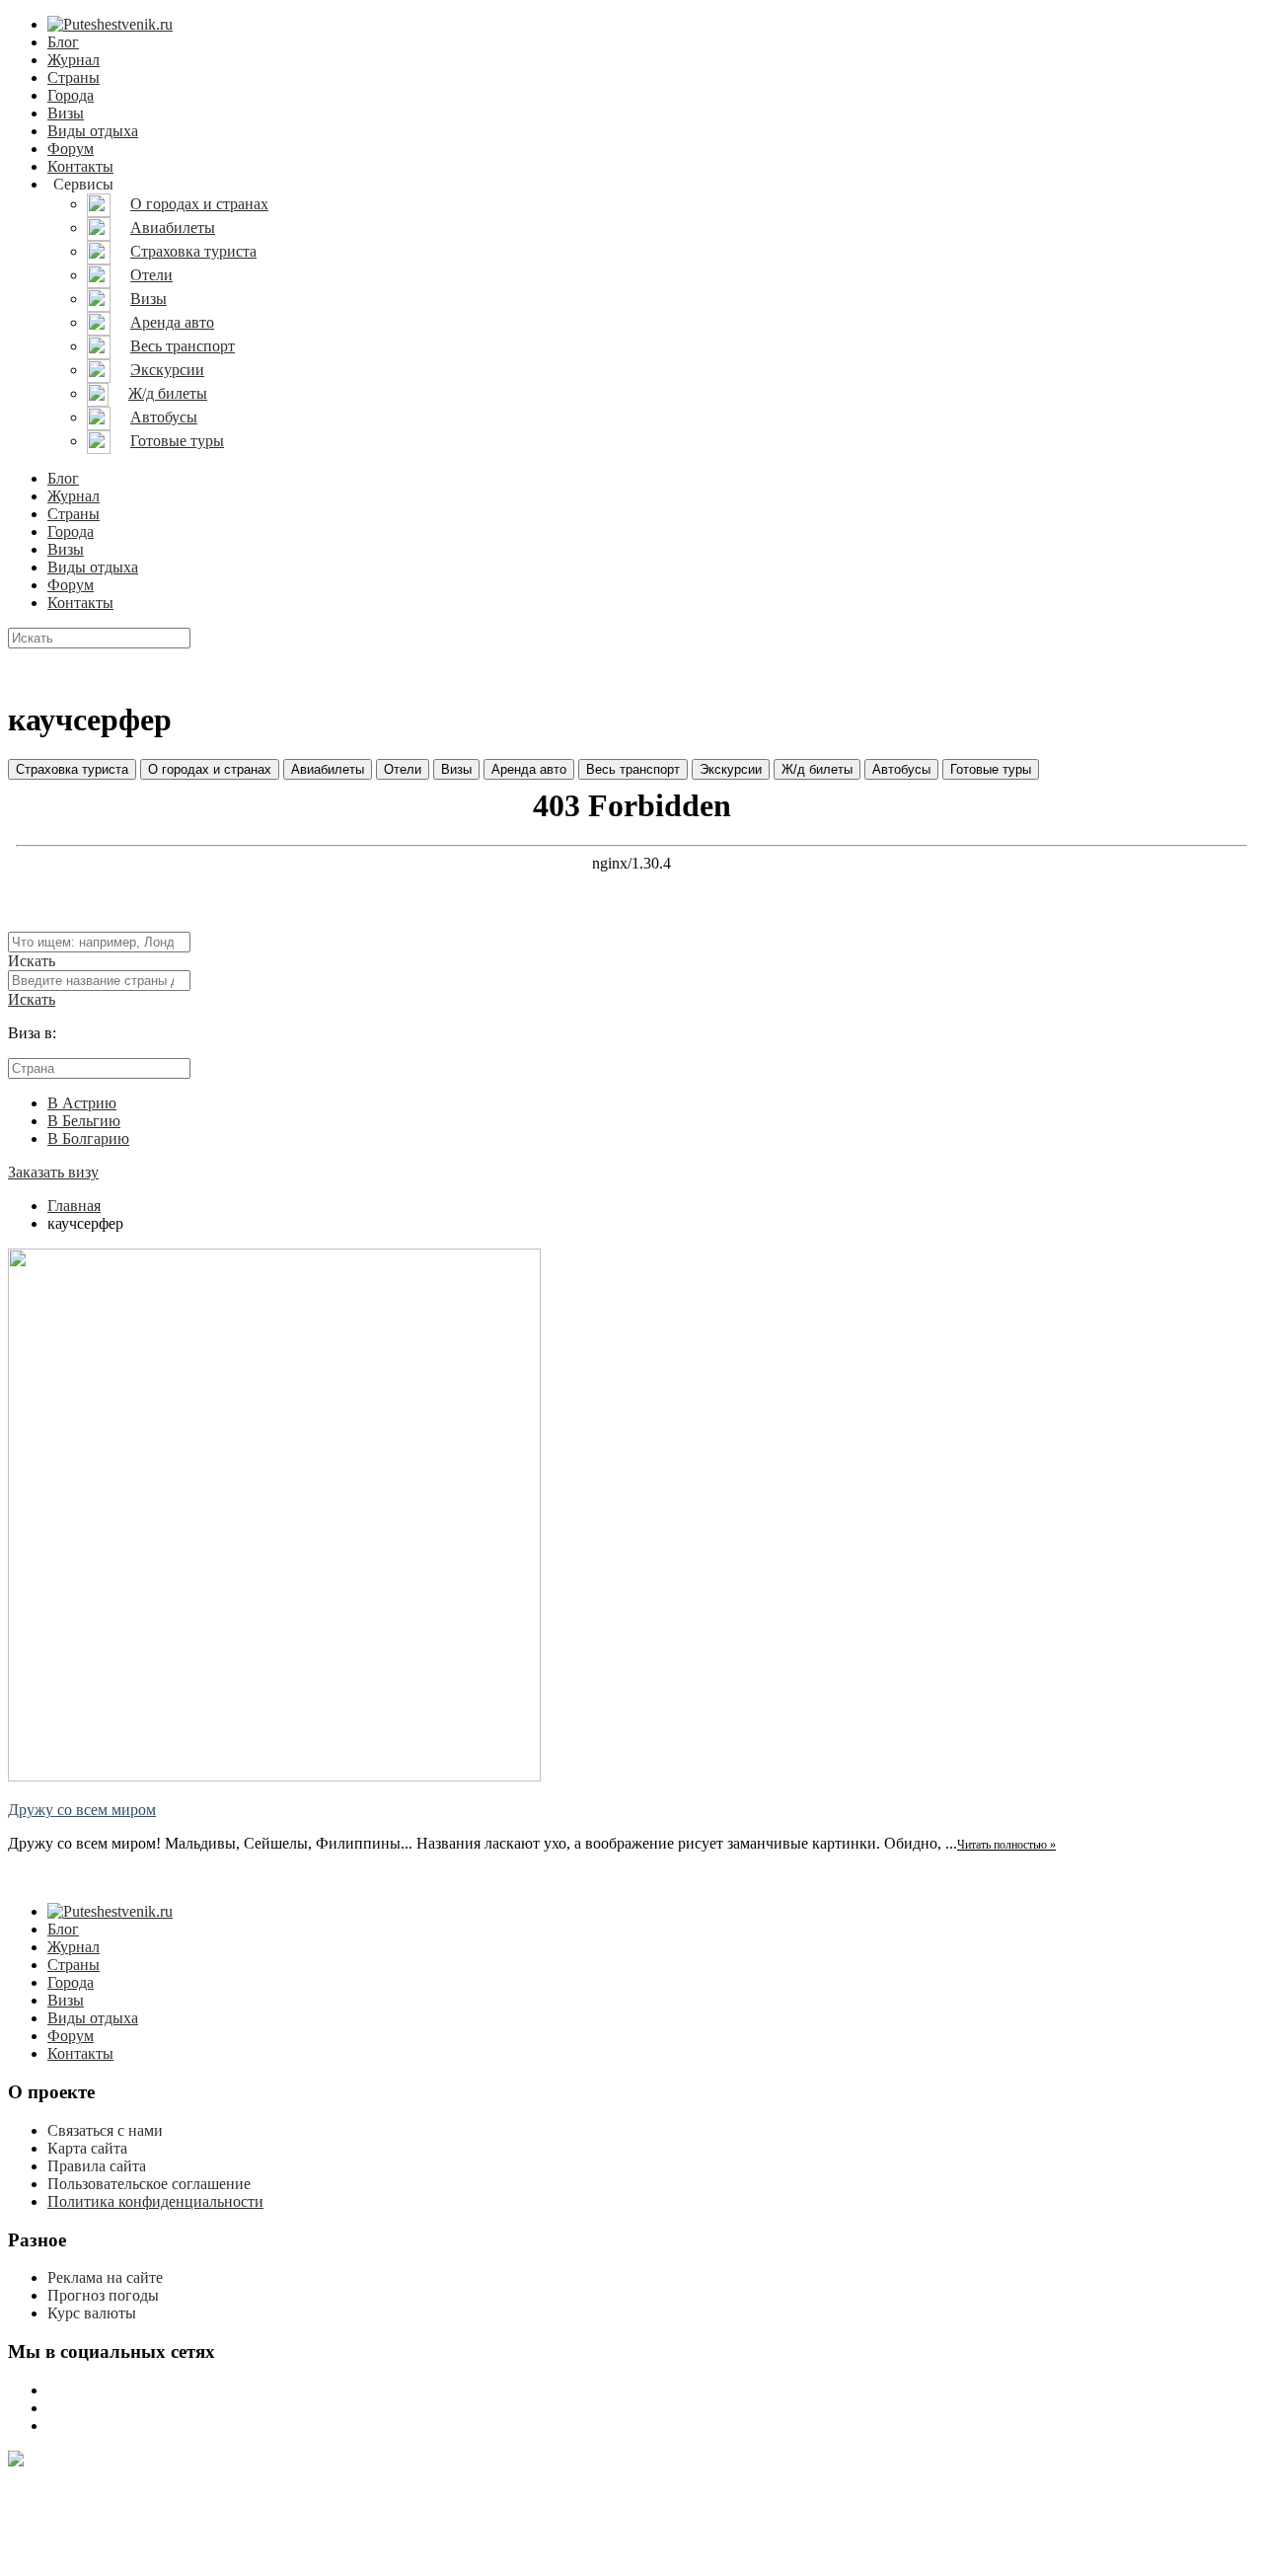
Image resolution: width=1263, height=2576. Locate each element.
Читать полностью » (1006, 1845)
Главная (74, 1206)
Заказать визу (53, 1172)
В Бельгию (84, 1121)
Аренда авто (529, 769)
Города (71, 95)
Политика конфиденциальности (155, 2201)
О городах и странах (210, 769)
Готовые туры (991, 769)
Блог (63, 42)
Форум (71, 149)
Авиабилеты (328, 769)
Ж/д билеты (817, 769)
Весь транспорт (633, 769)
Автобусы (901, 769)
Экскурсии (731, 769)
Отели (403, 769)
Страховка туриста (72, 769)
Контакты (80, 166)
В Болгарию (88, 1138)
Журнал (74, 60)
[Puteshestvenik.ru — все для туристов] (110, 24)
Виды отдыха (93, 131)
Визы (66, 113)
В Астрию (82, 1103)
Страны (74, 77)
